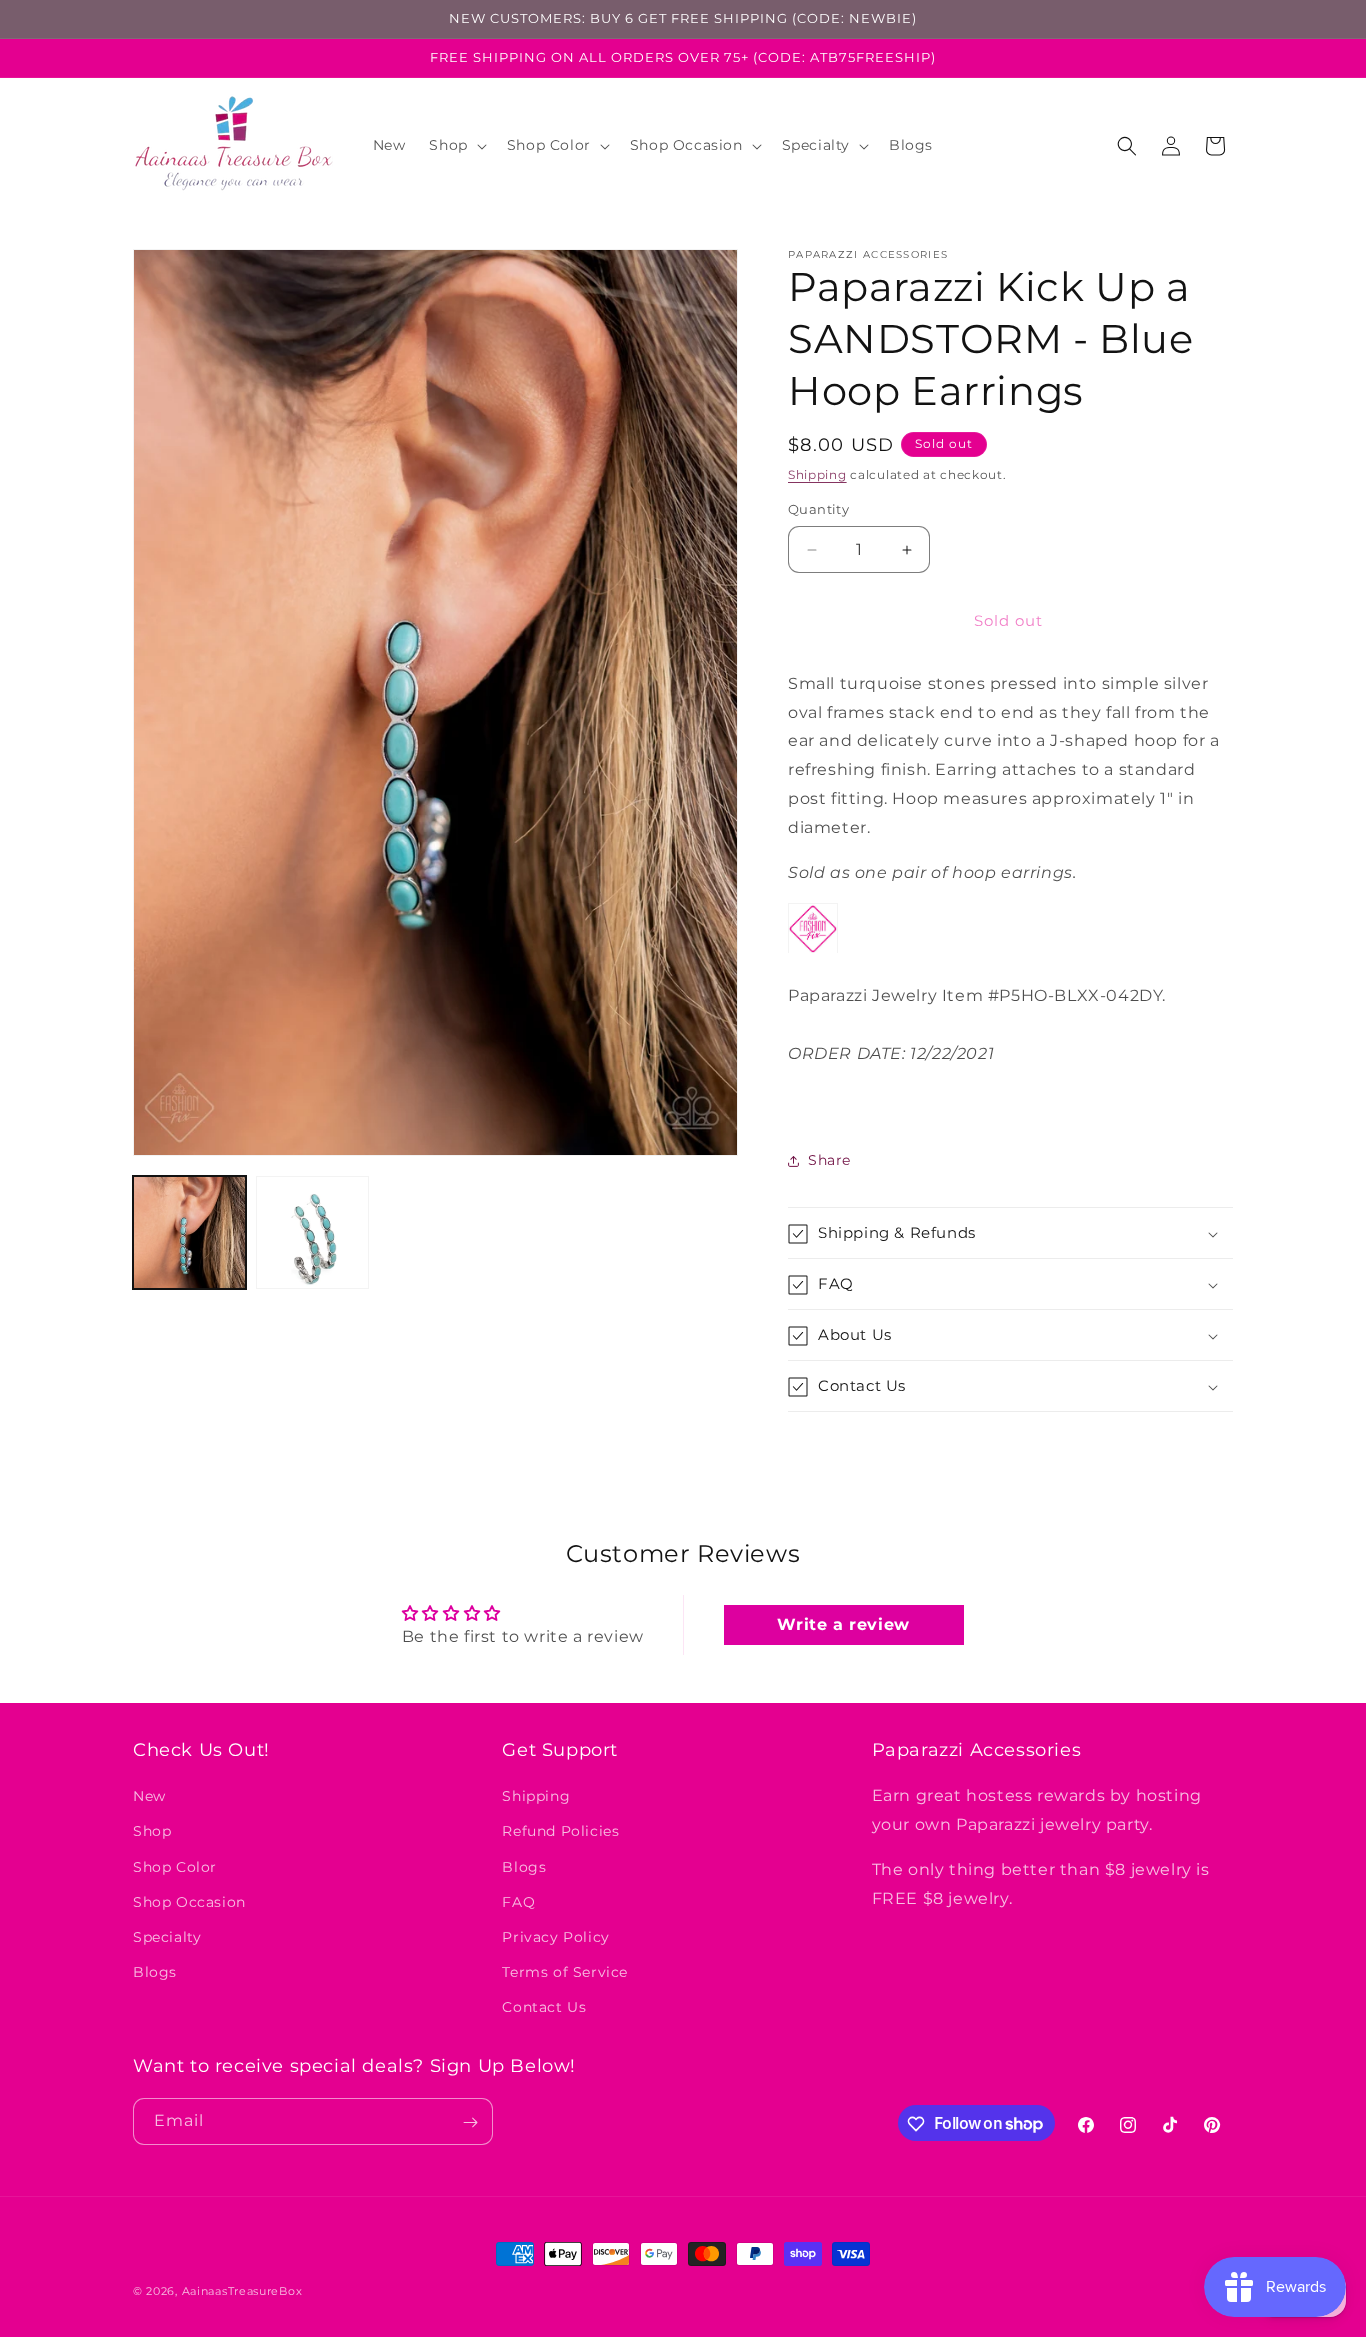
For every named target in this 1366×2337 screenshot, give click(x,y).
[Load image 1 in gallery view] (189, 1232)
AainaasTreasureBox (242, 2291)
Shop (152, 1831)
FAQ (518, 1901)
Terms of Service (565, 1972)
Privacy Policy (555, 1937)
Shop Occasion (189, 1901)
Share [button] (829, 1160)
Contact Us (544, 2007)
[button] (455, 145)
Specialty (167, 1937)
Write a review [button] (843, 1624)
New (149, 1796)
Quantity (818, 510)
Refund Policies (560, 1831)
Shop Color (175, 1866)
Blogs (155, 1972)
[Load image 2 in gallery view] (312, 1232)
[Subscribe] (470, 2122)
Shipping (817, 474)
